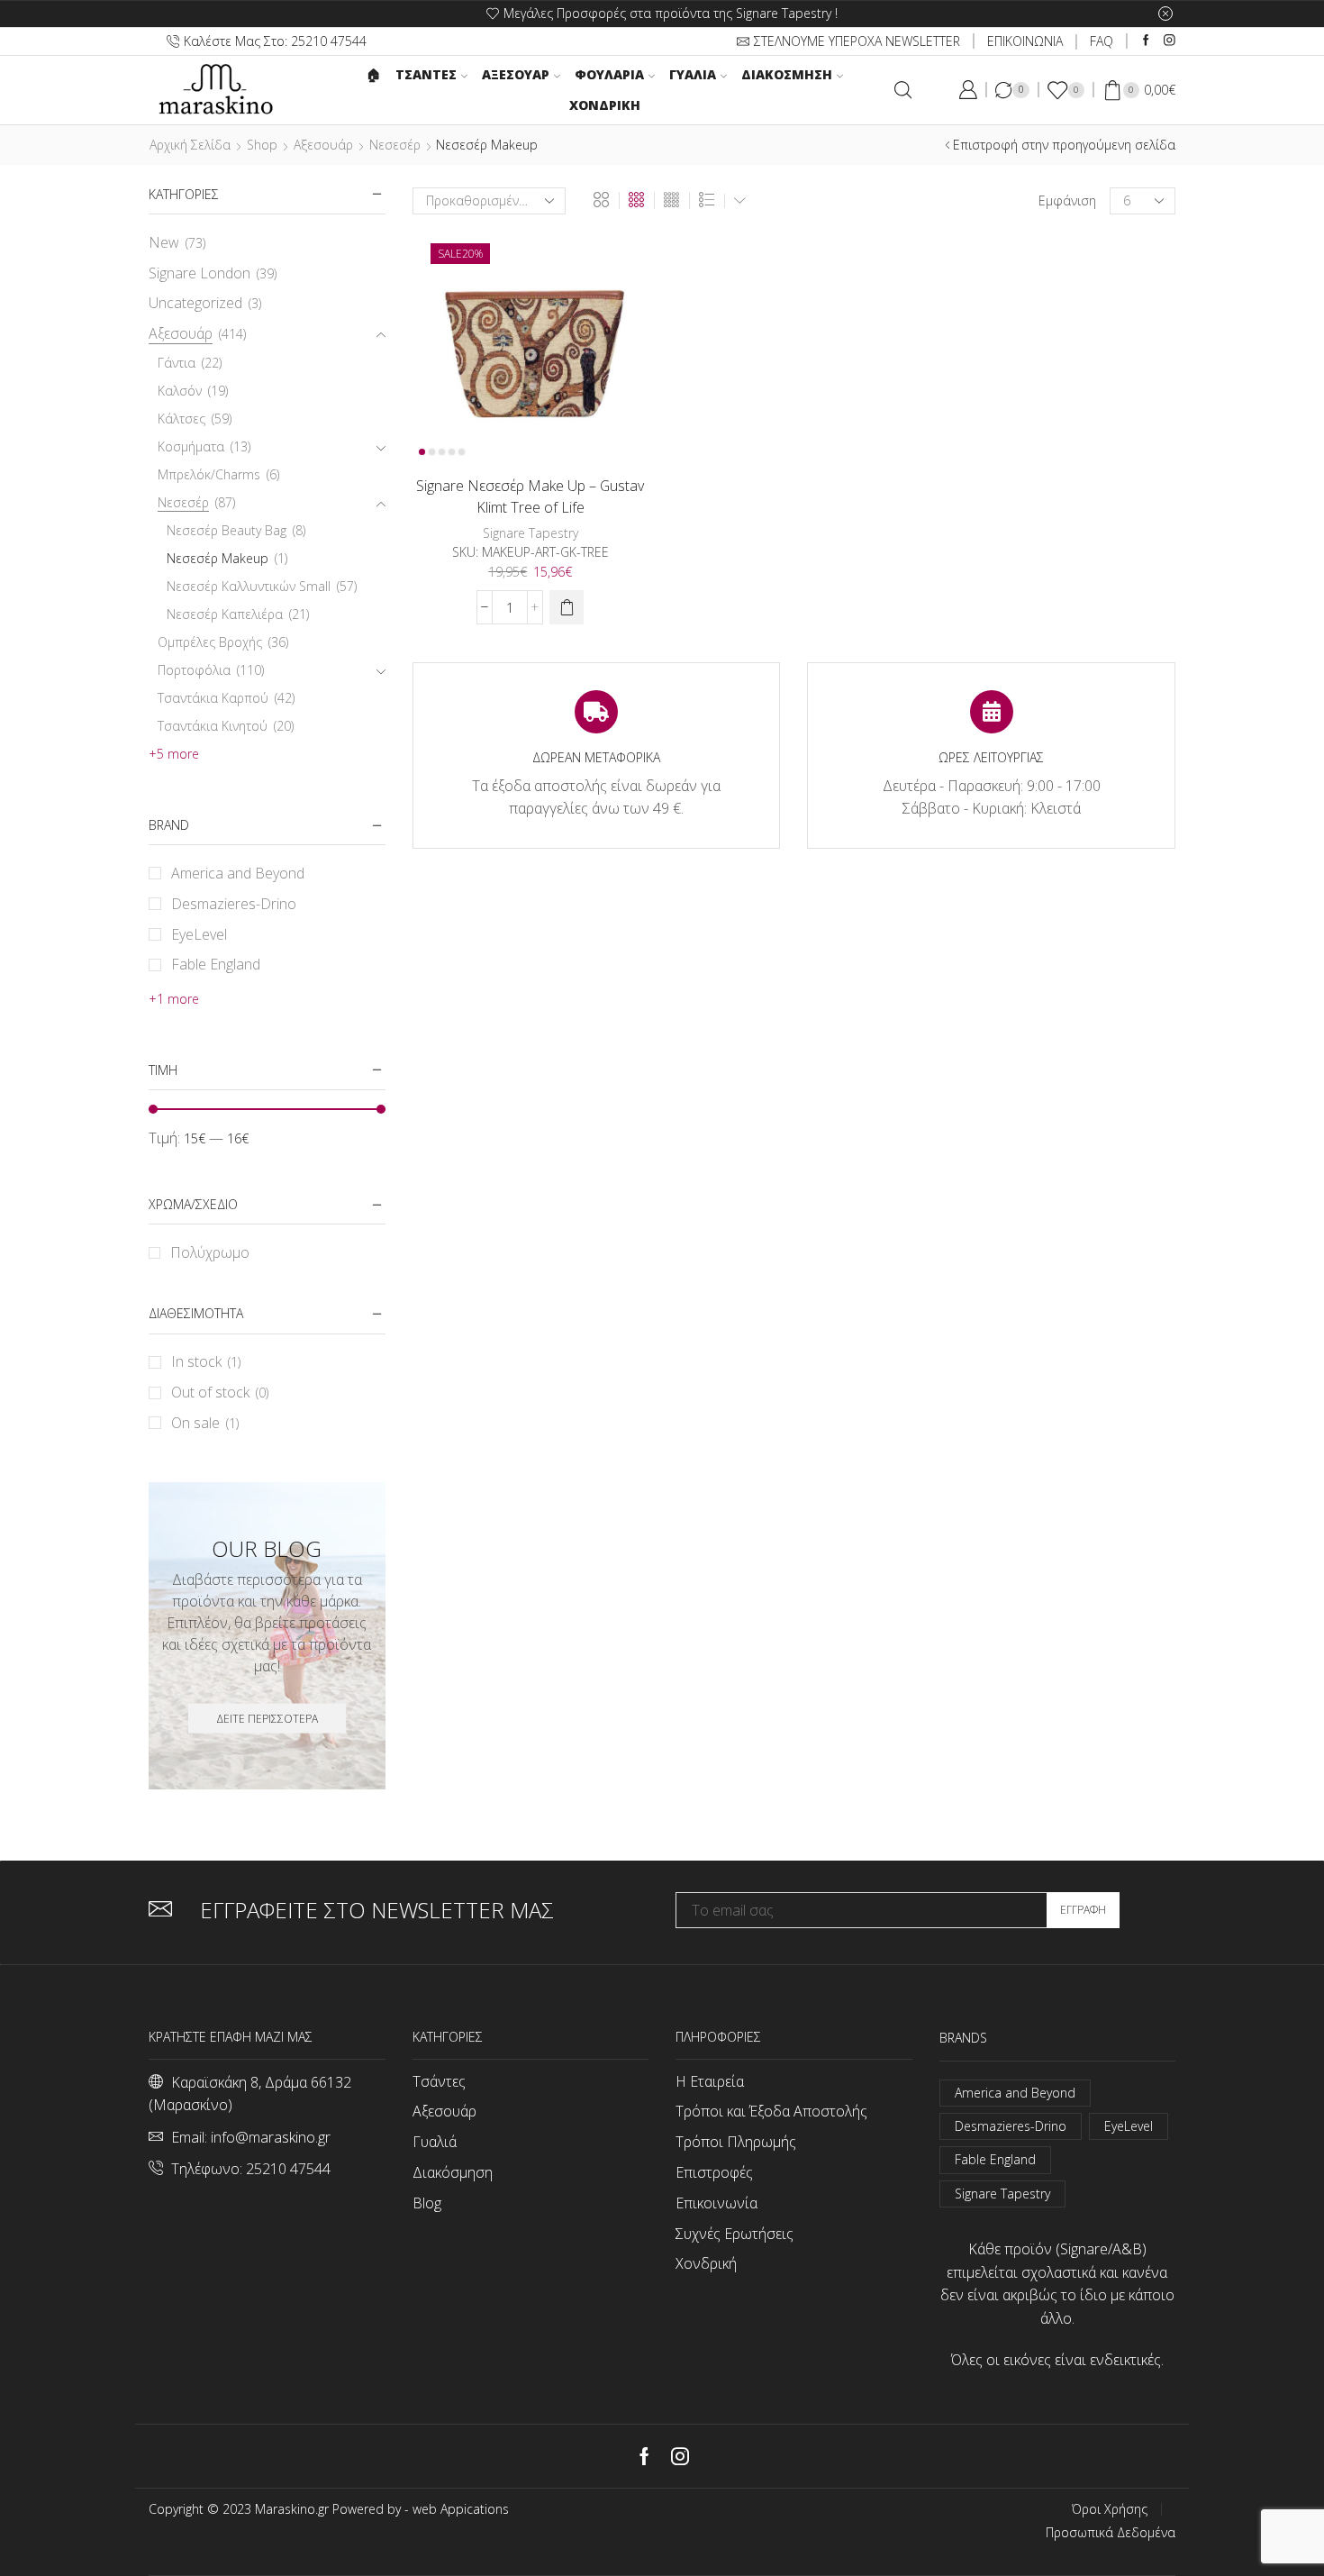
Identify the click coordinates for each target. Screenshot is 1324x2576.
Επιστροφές (714, 2172)
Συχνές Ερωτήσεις (735, 2234)
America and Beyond (238, 873)
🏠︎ (374, 74)
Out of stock (220, 1392)
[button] (567, 607)
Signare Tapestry (531, 533)
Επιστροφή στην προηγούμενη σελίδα (1064, 145)
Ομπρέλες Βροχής (210, 642)
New (164, 242)
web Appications (461, 2509)
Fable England (216, 964)
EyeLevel (199, 934)
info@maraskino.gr (271, 2137)
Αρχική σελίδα (190, 145)
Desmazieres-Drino (234, 904)
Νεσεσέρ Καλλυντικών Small (249, 586)
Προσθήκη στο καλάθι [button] (505, 432)
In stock (206, 1361)
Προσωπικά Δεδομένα (1111, 2533)
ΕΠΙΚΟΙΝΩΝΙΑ (1025, 41)
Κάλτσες (181, 419)
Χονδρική (605, 105)
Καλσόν (180, 391)
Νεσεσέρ (395, 145)
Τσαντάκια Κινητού (213, 726)
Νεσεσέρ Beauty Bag (227, 530)
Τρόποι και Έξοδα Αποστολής (771, 2111)
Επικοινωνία (716, 2203)
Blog (427, 2203)
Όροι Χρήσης (1110, 2509)
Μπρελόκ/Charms (209, 474)
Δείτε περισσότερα (267, 1718)
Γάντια (177, 363)
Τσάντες (439, 2081)
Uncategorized (195, 303)
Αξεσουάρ (516, 74)
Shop (262, 145)
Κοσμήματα (191, 446)
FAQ (1102, 41)
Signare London (200, 273)
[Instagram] (1170, 41)
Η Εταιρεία (710, 2081)
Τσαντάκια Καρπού (213, 698)
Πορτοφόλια (194, 670)
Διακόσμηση (787, 74)
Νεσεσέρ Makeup (218, 558)
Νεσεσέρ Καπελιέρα (225, 614)
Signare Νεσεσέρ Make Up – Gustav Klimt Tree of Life (530, 496)
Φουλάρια (609, 74)
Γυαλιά (693, 74)
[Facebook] (1146, 41)
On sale (205, 1423)
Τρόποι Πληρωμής (736, 2142)
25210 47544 (288, 2169)
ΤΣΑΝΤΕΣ (426, 74)
